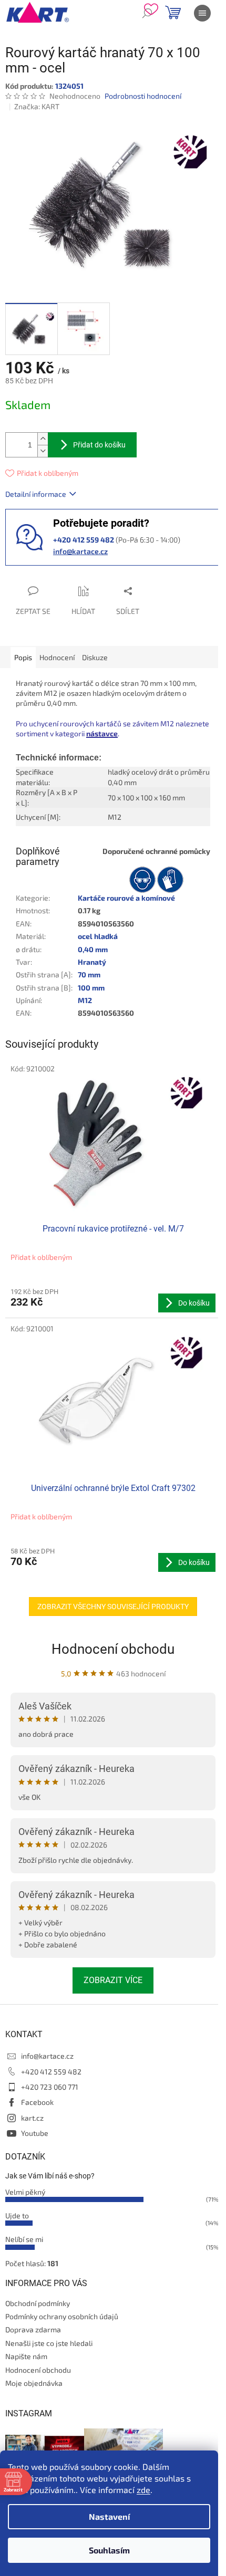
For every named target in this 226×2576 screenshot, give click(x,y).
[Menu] (202, 13)
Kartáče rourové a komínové (126, 898)
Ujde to (17, 2215)
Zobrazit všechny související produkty (113, 1607)
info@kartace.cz (80, 551)
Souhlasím (109, 2550)
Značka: (37, 106)
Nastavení (109, 2516)
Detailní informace (36, 494)
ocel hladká (98, 936)
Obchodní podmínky (38, 2303)
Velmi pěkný (25, 2192)
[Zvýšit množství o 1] (43, 439)
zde (143, 2490)
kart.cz (32, 2118)
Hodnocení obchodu (113, 1649)
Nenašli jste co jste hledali (49, 2343)
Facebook (37, 2102)
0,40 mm (93, 949)
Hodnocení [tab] (57, 657)
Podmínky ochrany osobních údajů (62, 2316)
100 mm (91, 988)
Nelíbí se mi (24, 2239)
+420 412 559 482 (51, 2072)
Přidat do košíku (99, 445)
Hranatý (92, 962)
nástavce (102, 733)
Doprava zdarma (33, 2329)
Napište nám (26, 2356)
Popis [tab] (23, 657)
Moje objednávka (34, 2383)
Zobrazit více (113, 1980)
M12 (85, 1000)
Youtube (35, 2133)
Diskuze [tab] (95, 657)
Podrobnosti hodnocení (143, 96)
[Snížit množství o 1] (43, 451)
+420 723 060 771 (50, 2087)
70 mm (89, 974)
